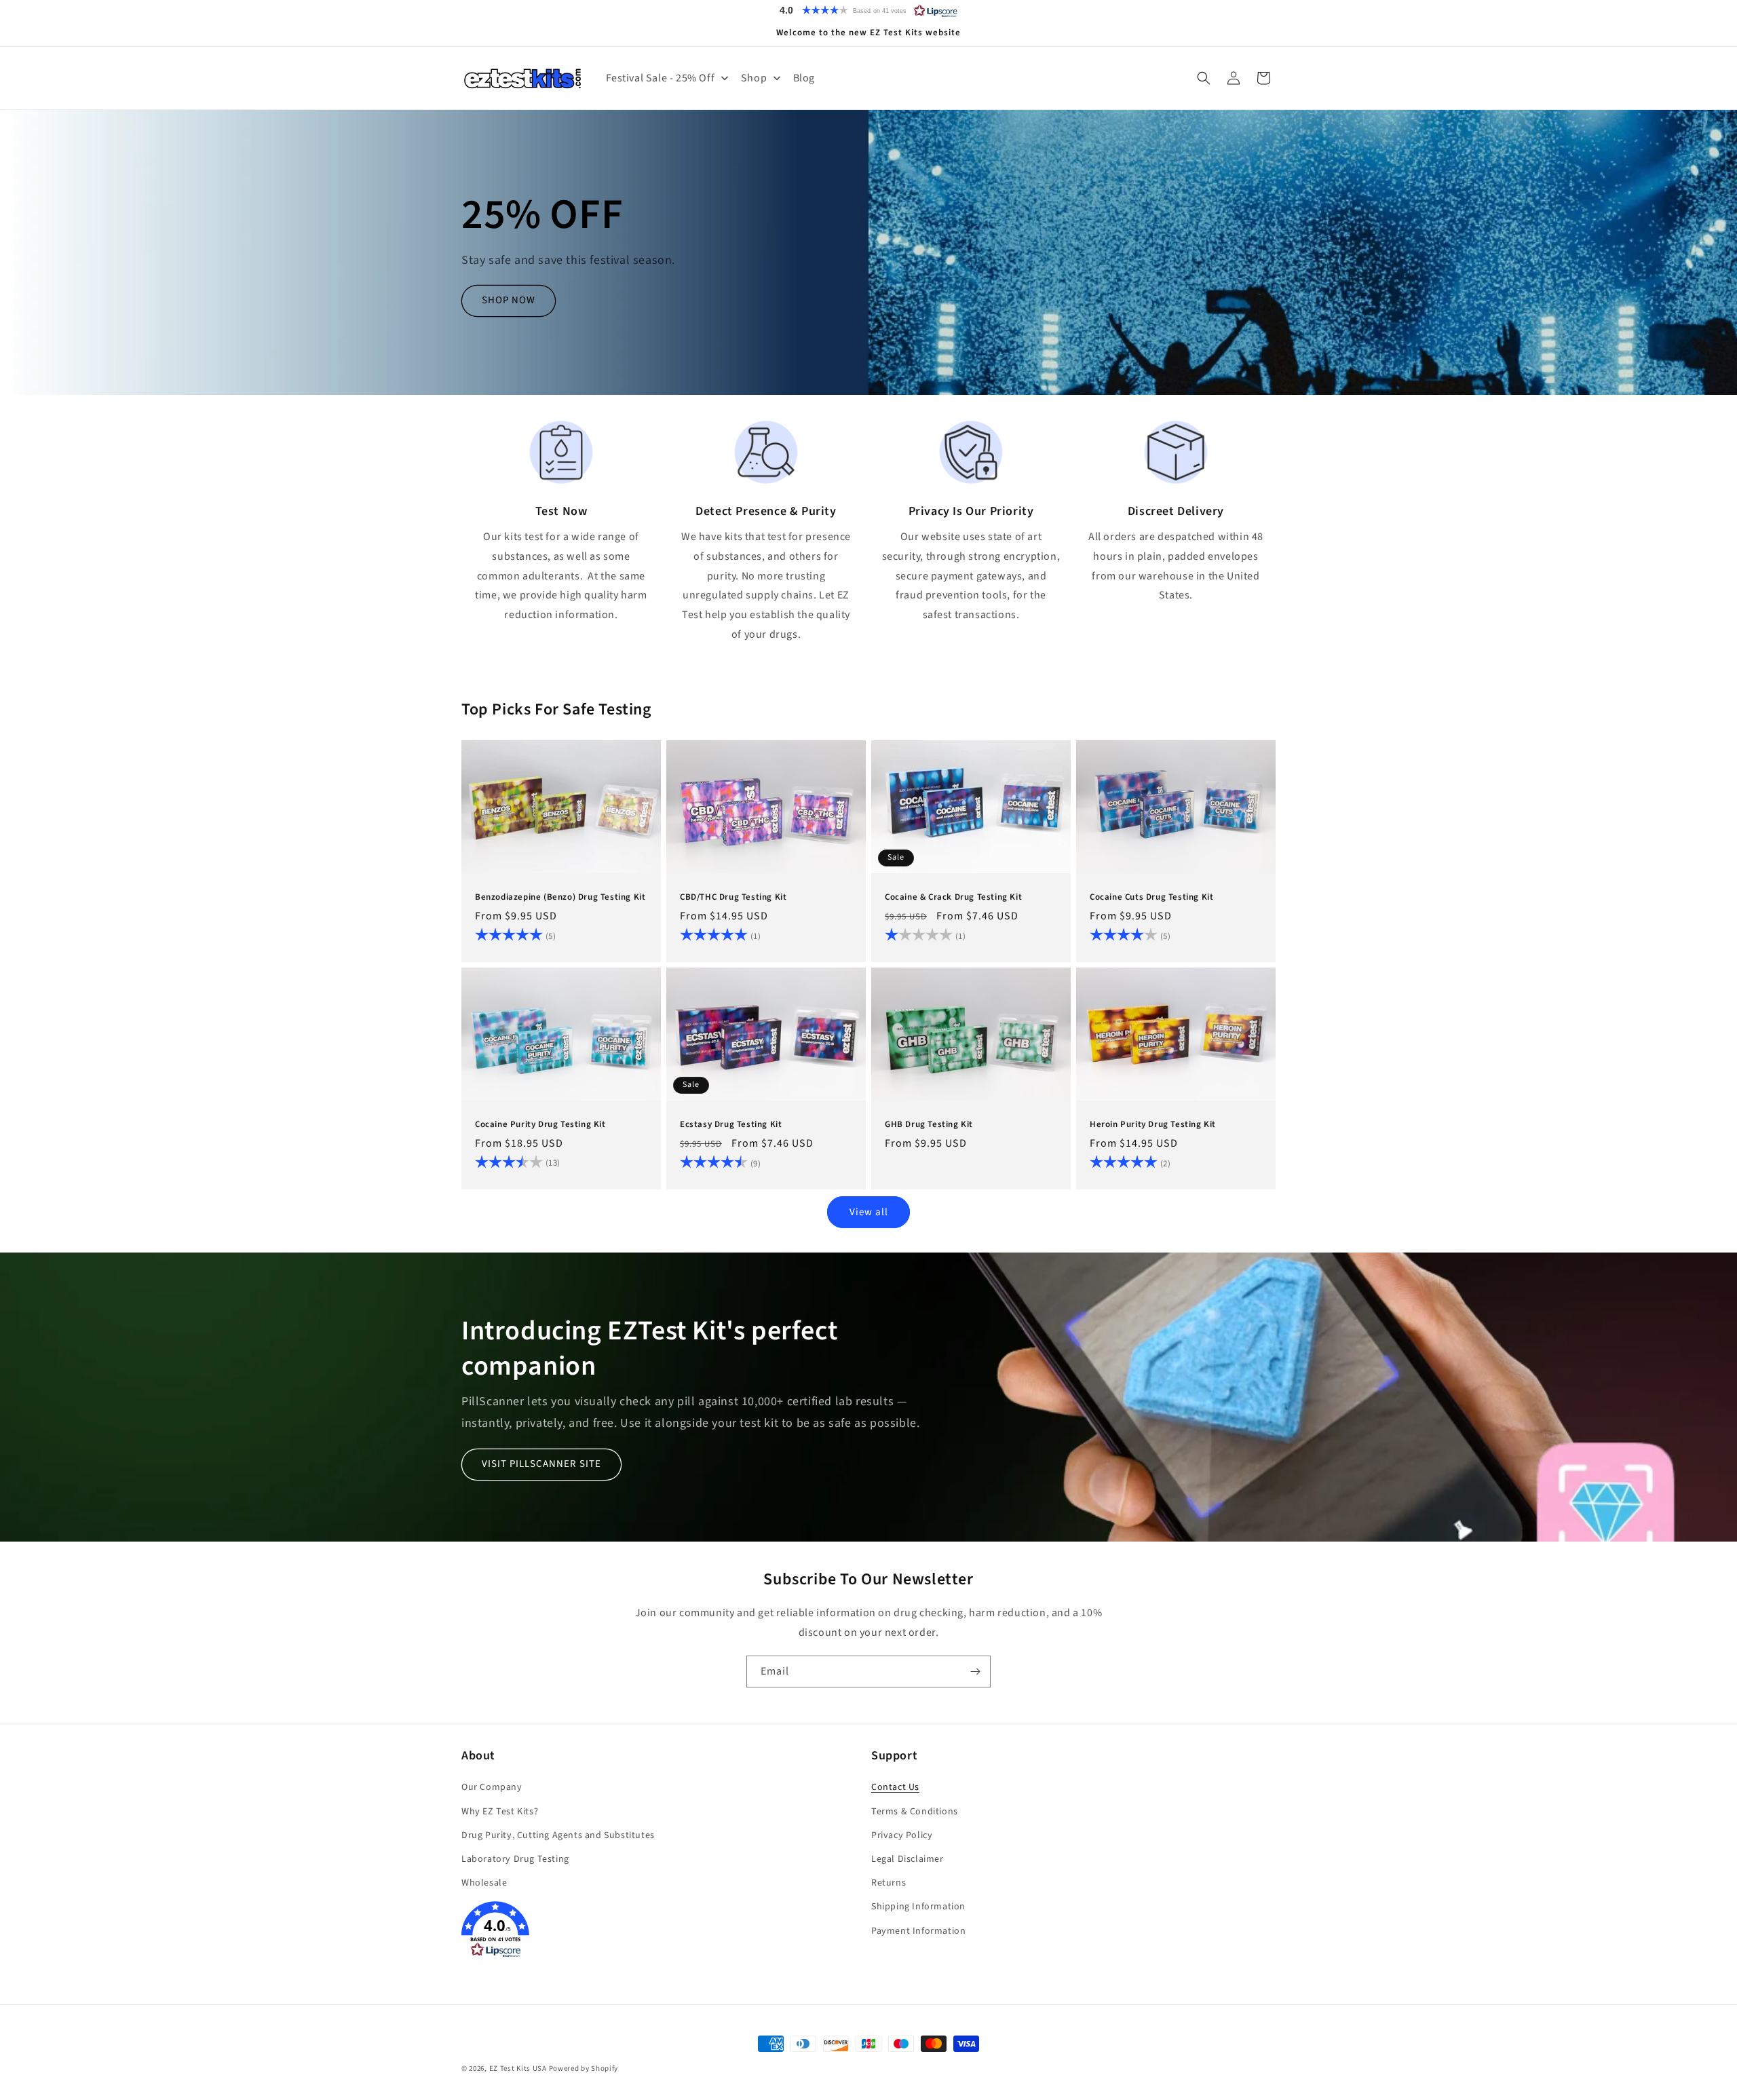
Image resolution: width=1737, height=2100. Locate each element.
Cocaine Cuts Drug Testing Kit (1151, 897)
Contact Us (895, 1788)
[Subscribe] (975, 1672)
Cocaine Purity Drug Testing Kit (540, 1125)
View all (869, 1211)
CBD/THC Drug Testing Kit (733, 897)
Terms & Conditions (915, 1812)
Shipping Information (918, 1907)
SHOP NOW (509, 301)
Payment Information (918, 1931)
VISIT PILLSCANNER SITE (541, 1464)
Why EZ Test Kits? (500, 1812)
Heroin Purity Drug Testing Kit (1153, 1125)
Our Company (492, 1788)
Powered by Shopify (584, 2068)
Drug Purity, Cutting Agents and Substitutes (558, 1835)
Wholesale (484, 1884)
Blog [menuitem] (804, 78)
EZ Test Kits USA (518, 2068)
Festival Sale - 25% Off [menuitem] (661, 78)
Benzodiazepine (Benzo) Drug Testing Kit (560, 897)
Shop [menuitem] (754, 78)
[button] (868, 10)
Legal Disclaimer (908, 1859)
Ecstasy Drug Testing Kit (731, 1125)
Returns (889, 1884)
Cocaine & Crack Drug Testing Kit (953, 897)
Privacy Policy (902, 1835)
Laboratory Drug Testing (515, 1859)
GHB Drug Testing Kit (929, 1125)
